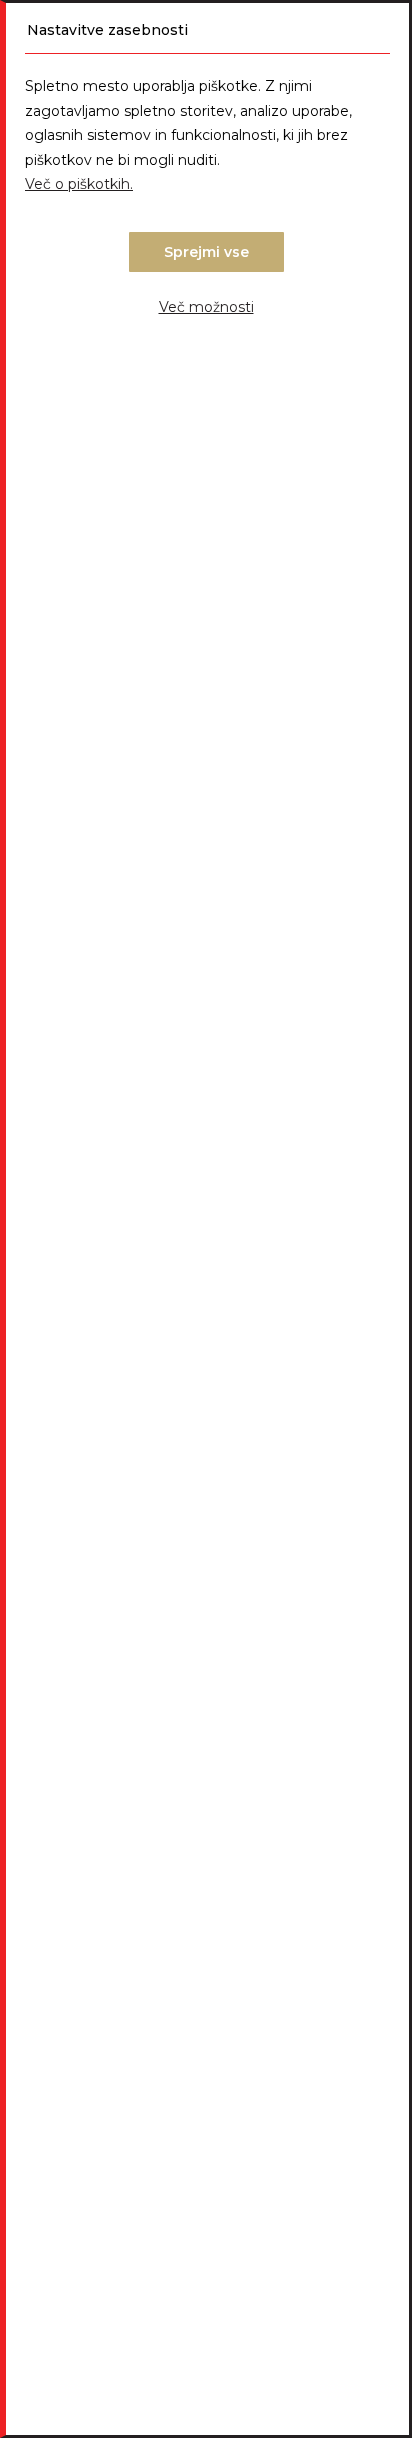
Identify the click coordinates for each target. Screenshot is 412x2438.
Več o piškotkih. (79, 184)
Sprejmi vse (206, 252)
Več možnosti (206, 307)
